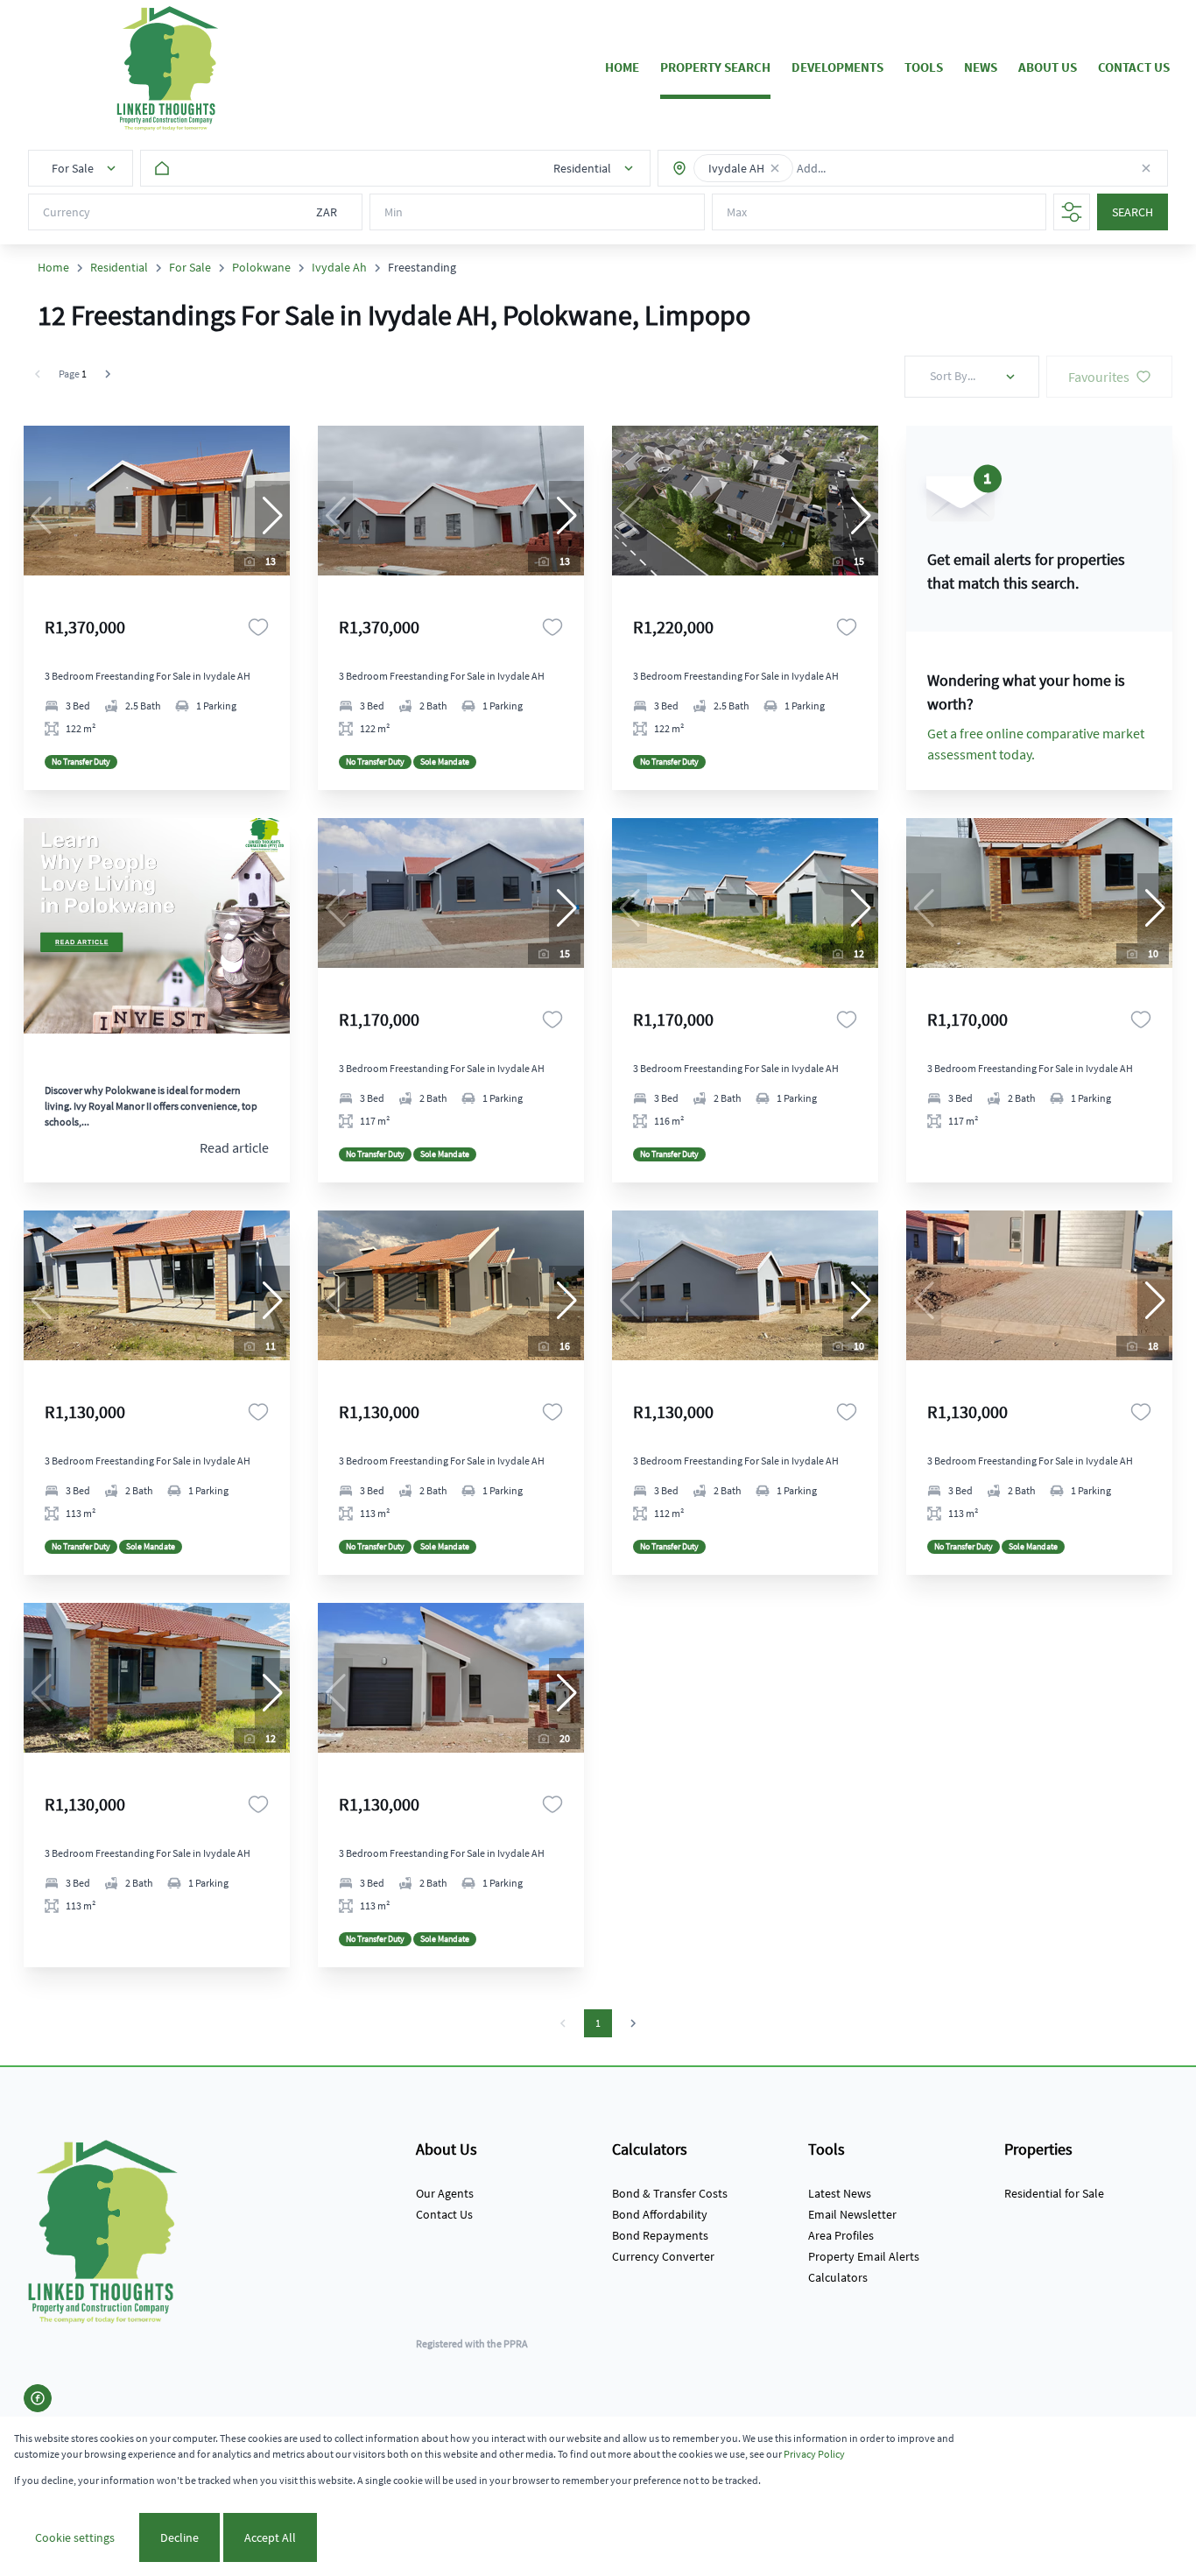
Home (53, 267)
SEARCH (1133, 212)
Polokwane (261, 267)
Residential (119, 267)
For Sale (190, 267)
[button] (775, 168)
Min (394, 212)
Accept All (270, 2537)
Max (737, 212)
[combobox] (858, 168)
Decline (179, 2537)
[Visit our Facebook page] (38, 2398)
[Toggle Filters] (1072, 212)
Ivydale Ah (339, 267)
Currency (67, 212)
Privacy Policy (814, 2454)
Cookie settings (75, 2537)
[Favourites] (258, 627)
